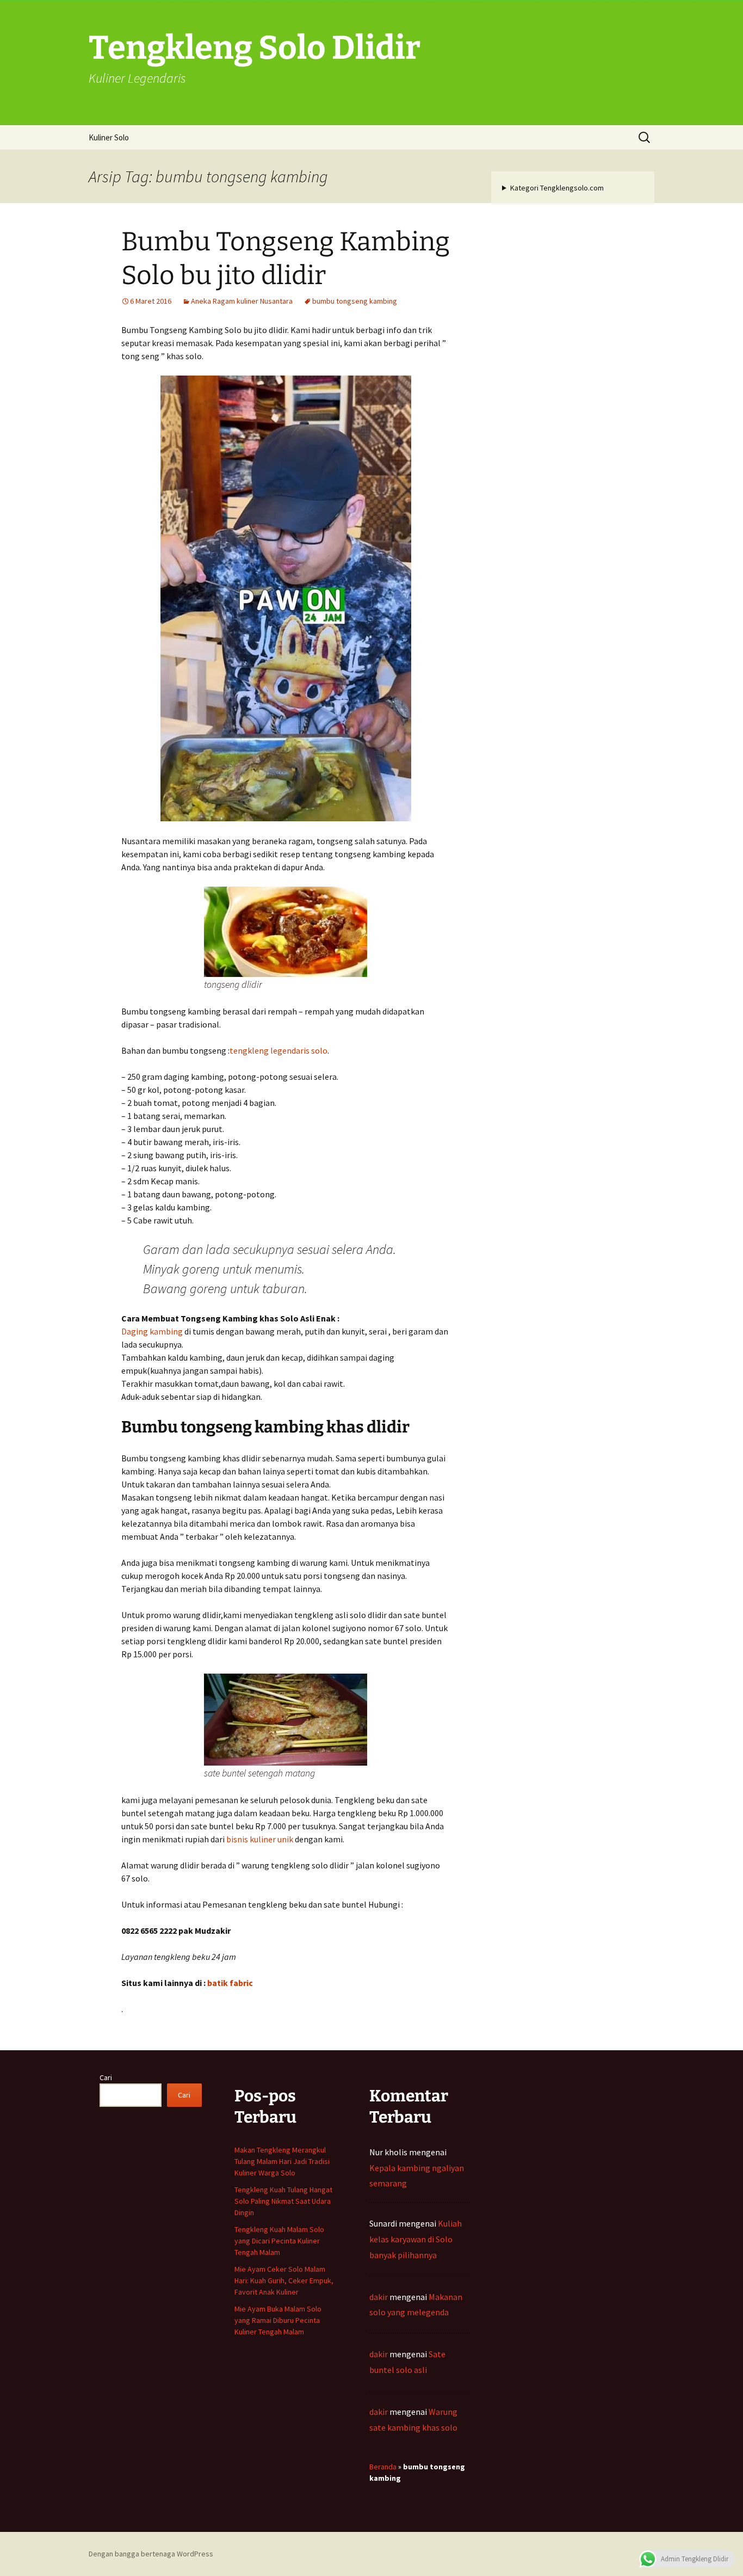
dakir (379, 2297)
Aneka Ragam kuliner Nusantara (242, 301)
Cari (106, 2077)
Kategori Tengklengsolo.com (557, 188)
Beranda (383, 2467)
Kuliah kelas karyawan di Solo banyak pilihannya (416, 2239)
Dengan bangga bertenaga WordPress (151, 2554)
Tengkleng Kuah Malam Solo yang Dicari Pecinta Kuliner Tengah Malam (279, 2241)
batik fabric (230, 1983)
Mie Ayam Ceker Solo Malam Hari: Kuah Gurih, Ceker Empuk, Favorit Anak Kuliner (284, 2280)
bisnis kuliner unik (260, 1839)
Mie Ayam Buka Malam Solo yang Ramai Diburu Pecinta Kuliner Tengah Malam (278, 2320)
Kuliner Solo (109, 137)
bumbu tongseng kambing (355, 301)
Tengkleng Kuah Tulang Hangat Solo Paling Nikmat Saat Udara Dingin (283, 2201)
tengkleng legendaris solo (278, 1050)
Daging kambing (152, 1331)
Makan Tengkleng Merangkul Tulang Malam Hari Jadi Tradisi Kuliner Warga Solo (282, 2161)
